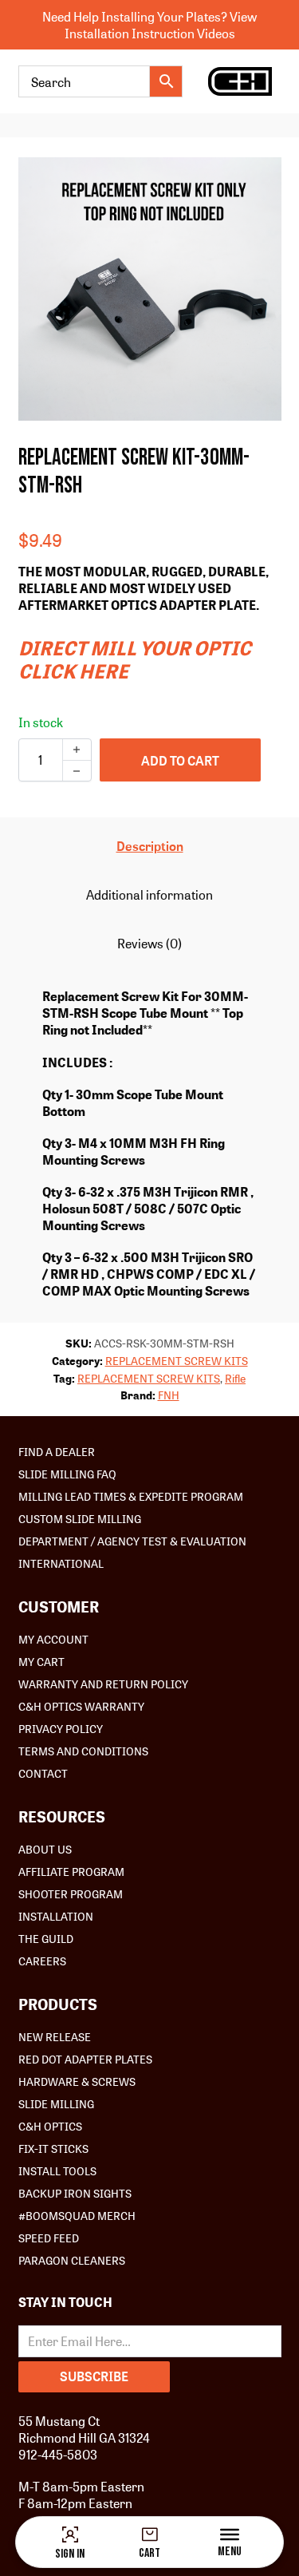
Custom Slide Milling (80, 1518)
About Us (45, 1849)
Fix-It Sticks (53, 2148)
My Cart (41, 1661)
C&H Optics (50, 2126)
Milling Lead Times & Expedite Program (131, 1496)
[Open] (230, 2534)
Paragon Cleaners (72, 2260)
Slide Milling (56, 2103)
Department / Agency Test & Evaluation (132, 1541)
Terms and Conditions (83, 1751)
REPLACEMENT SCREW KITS (177, 1360)
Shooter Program (71, 1893)
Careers (42, 1961)
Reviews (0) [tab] (149, 943)
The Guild (46, 1938)
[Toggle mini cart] (150, 2534)
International (61, 1563)
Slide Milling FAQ (67, 1474)
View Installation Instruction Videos (161, 25)
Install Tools (57, 2170)
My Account (53, 1639)
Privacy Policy (61, 1728)
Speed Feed (49, 2238)
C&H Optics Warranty (81, 1706)
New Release (55, 2036)
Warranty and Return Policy (103, 1684)
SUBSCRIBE (94, 2376)
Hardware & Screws (77, 2081)
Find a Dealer (57, 1451)
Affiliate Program (71, 1871)
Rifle (235, 1378)
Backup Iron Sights (75, 2193)
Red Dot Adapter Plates (85, 2059)
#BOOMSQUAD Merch (77, 2215)
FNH (169, 1395)
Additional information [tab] (149, 894)
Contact (43, 1773)
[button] (260, 179)
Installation (56, 1916)
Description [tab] (150, 846)
